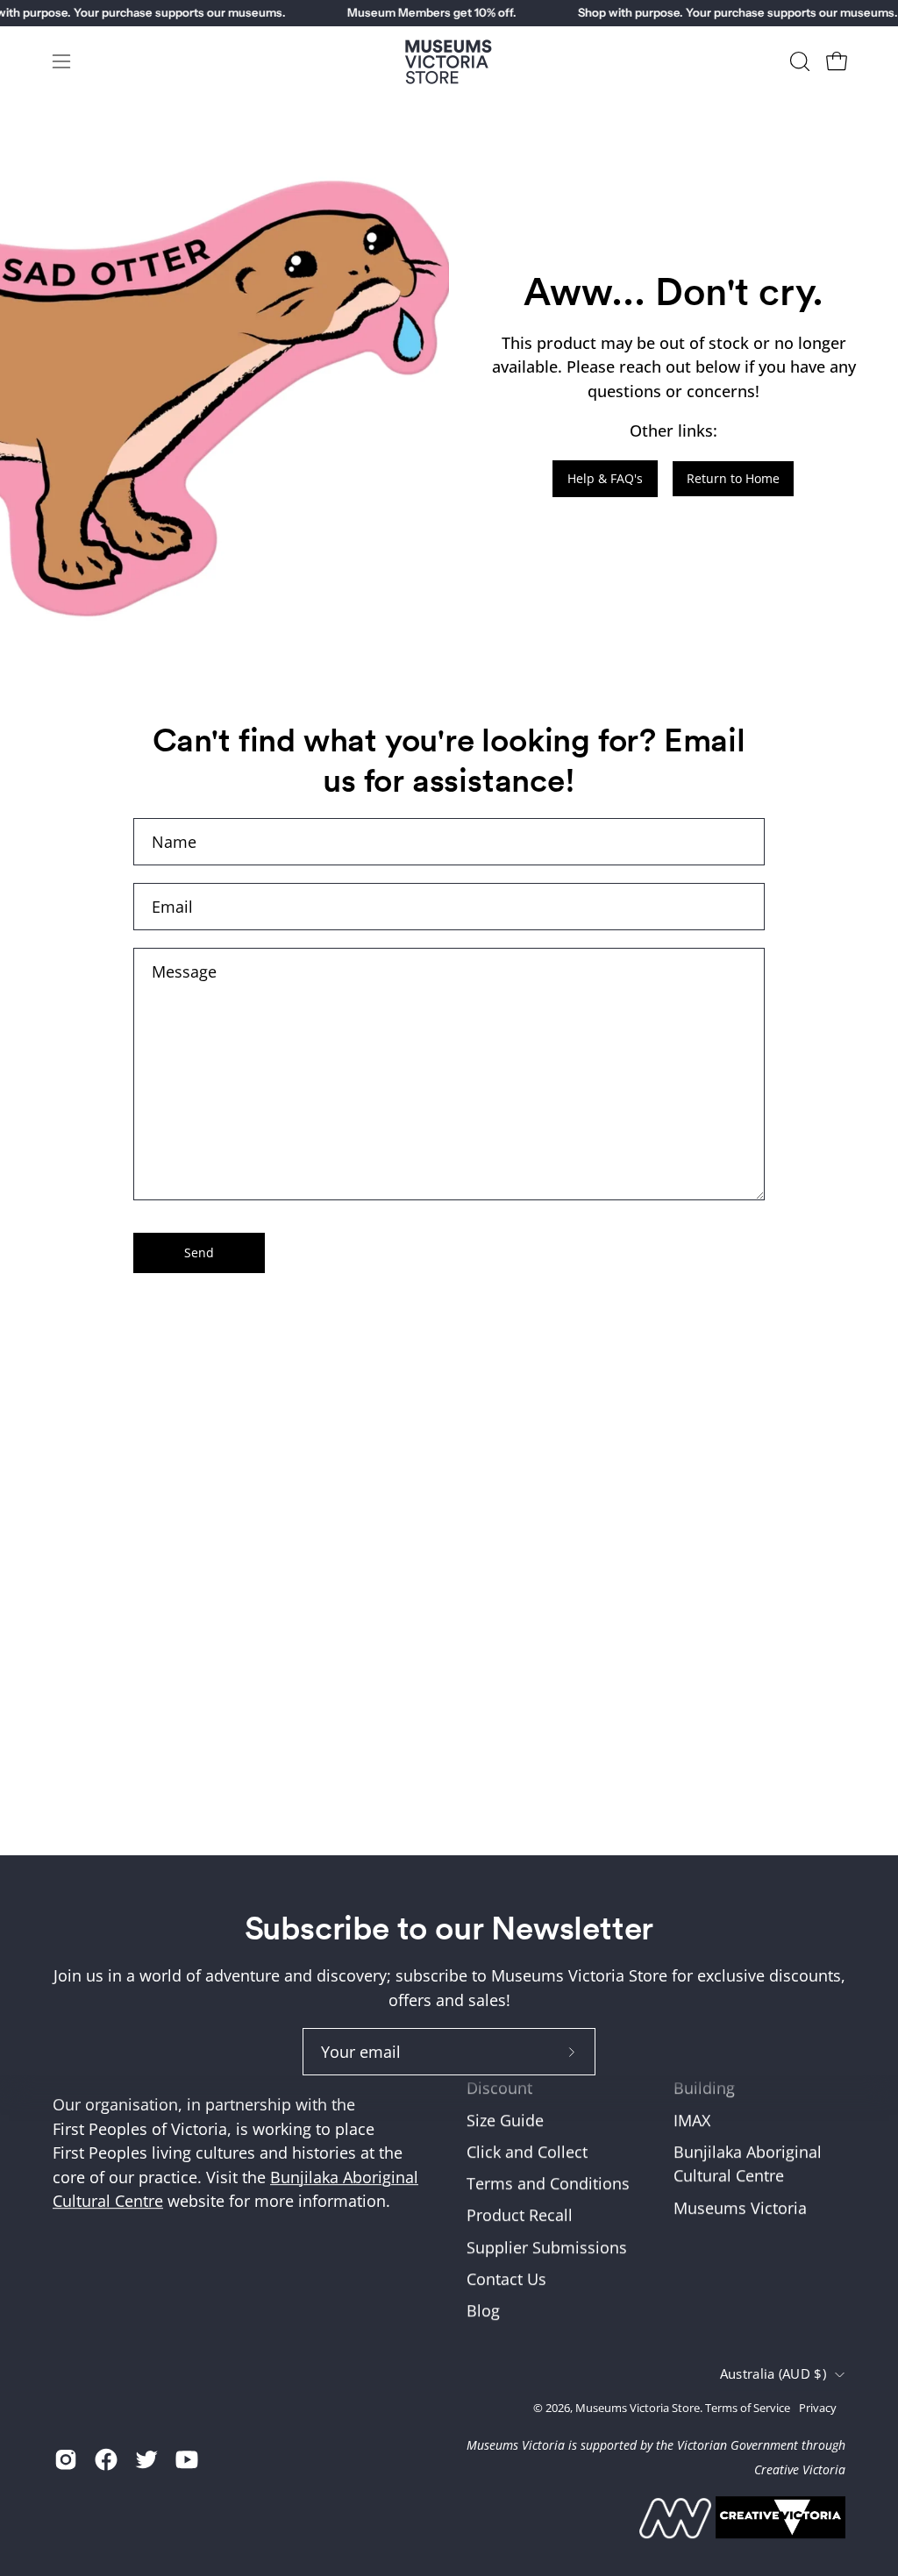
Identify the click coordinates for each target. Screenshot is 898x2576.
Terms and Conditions (548, 2184)
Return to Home (733, 478)
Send (199, 1252)
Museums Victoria (740, 2208)
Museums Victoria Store (638, 2408)
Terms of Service (748, 2408)
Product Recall (520, 2216)
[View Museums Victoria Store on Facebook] (106, 2459)
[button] (798, 61)
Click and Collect (527, 2152)
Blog (483, 2311)
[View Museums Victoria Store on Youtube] (187, 2459)
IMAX (692, 2120)
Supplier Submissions (547, 2247)
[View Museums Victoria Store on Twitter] (146, 2459)
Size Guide (505, 2120)
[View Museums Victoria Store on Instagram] (66, 2459)
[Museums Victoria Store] (449, 62)
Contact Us (506, 2279)
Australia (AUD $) (773, 2374)
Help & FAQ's (605, 478)
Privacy (818, 2408)
